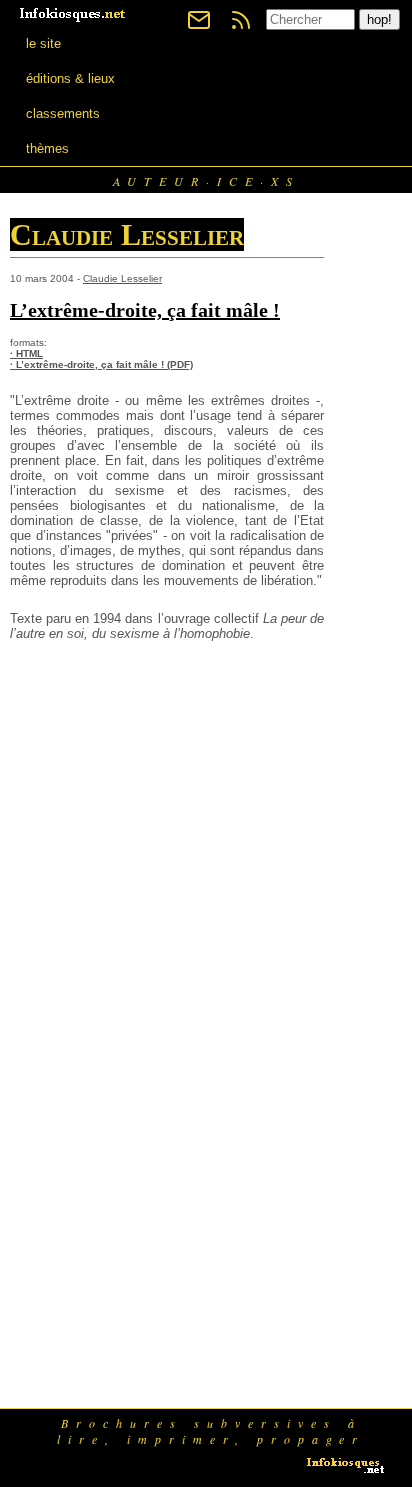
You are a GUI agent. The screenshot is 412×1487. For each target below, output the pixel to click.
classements (63, 113)
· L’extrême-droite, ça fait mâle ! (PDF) (101, 364)
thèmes (47, 148)
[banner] (74, 12)
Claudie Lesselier (122, 278)
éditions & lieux (70, 78)
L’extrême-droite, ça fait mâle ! (145, 310)
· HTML (26, 353)
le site (43, 43)
